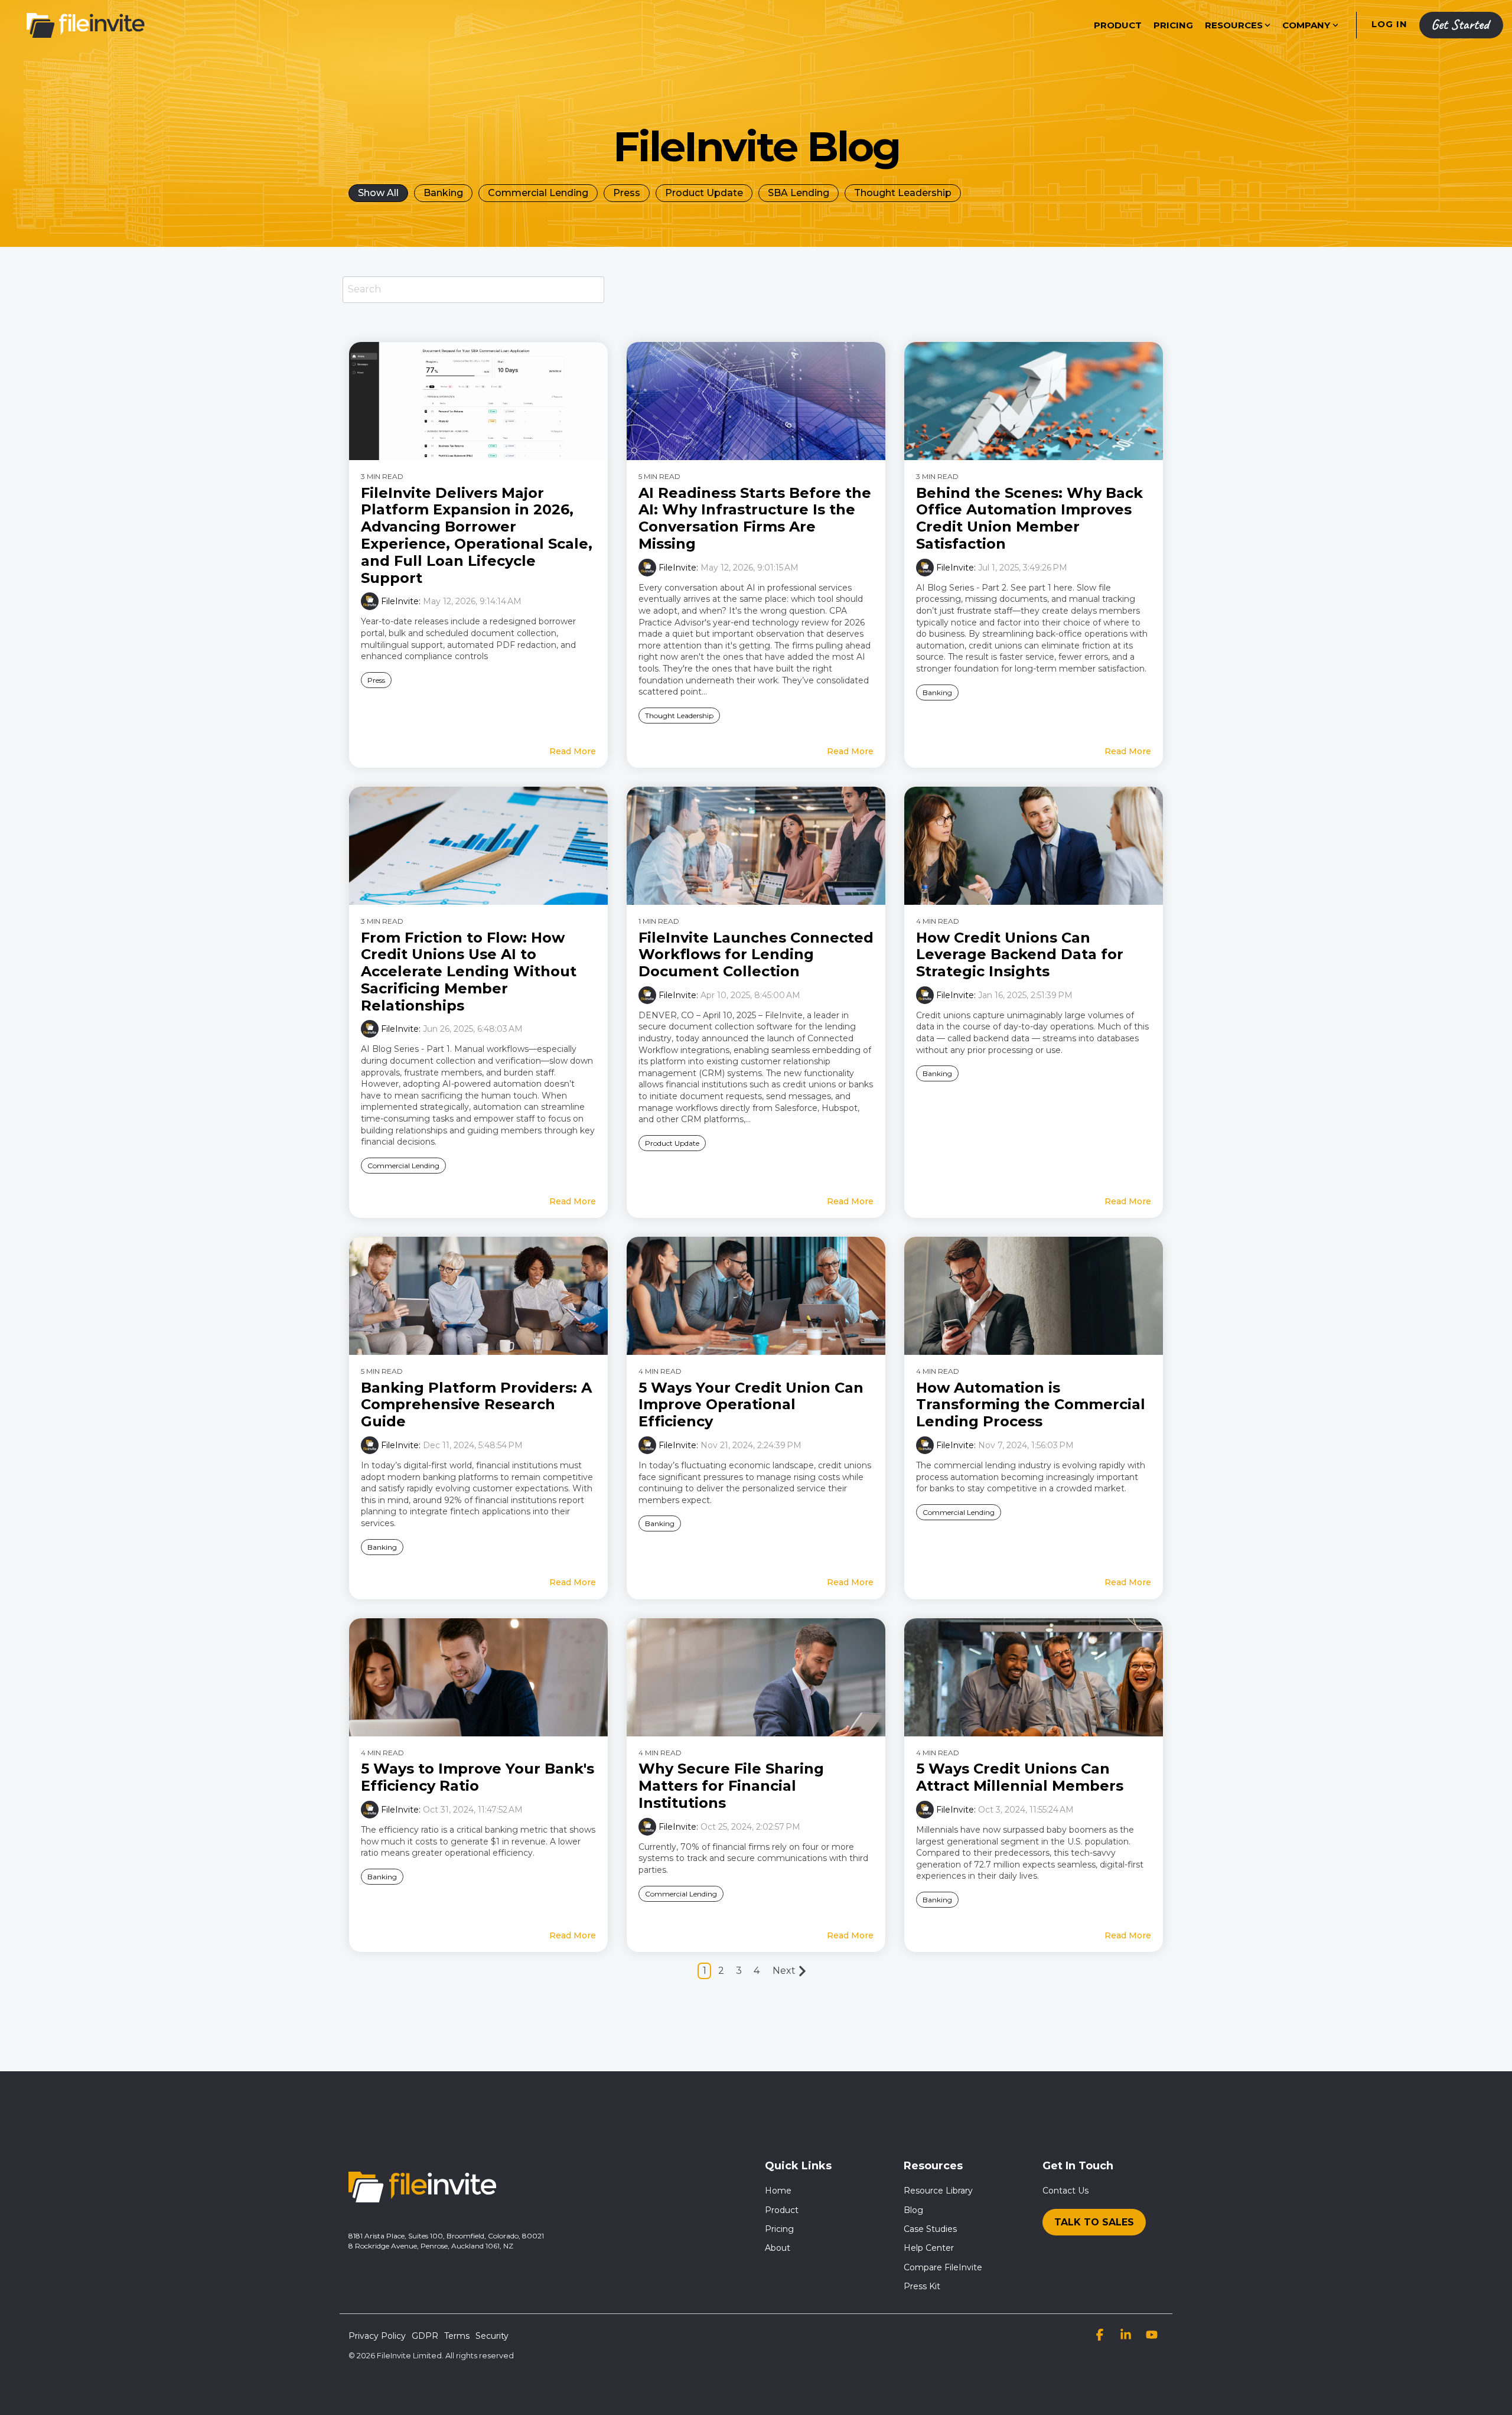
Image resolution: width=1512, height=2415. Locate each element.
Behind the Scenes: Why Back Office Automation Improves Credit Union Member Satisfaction (1029, 518)
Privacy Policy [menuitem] (377, 2336)
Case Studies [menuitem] (930, 2229)
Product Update (704, 193)
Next (784, 1971)
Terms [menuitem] (457, 2336)
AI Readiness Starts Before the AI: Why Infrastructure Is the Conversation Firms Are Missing (755, 518)
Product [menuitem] (782, 2210)
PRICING (1173, 25)
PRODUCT (1118, 25)
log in (1388, 24)
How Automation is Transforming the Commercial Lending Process (1031, 1405)
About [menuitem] (778, 2248)
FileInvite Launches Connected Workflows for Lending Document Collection (756, 955)
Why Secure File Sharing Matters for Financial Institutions (731, 1786)
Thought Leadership (903, 193)
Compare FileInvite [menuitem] (943, 2267)
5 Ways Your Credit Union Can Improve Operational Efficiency (751, 1405)
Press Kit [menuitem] (922, 2286)
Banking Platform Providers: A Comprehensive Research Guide (476, 1405)
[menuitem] (1094, 2219)
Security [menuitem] (492, 2336)
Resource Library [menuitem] (938, 2191)
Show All (378, 193)
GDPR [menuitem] (425, 2336)
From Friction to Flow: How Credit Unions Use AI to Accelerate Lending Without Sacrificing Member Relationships (469, 972)
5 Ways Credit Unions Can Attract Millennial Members (1020, 1777)
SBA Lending (799, 193)
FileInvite (400, 601)
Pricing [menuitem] (779, 2229)
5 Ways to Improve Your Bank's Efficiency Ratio (478, 1777)
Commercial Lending (538, 193)
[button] (1101, 2336)
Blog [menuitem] (913, 2210)
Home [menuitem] (778, 2191)
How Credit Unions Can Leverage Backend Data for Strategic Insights (1020, 955)
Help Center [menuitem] (929, 2248)
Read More (573, 751)
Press (627, 193)
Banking (443, 193)
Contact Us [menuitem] (1065, 2191)
